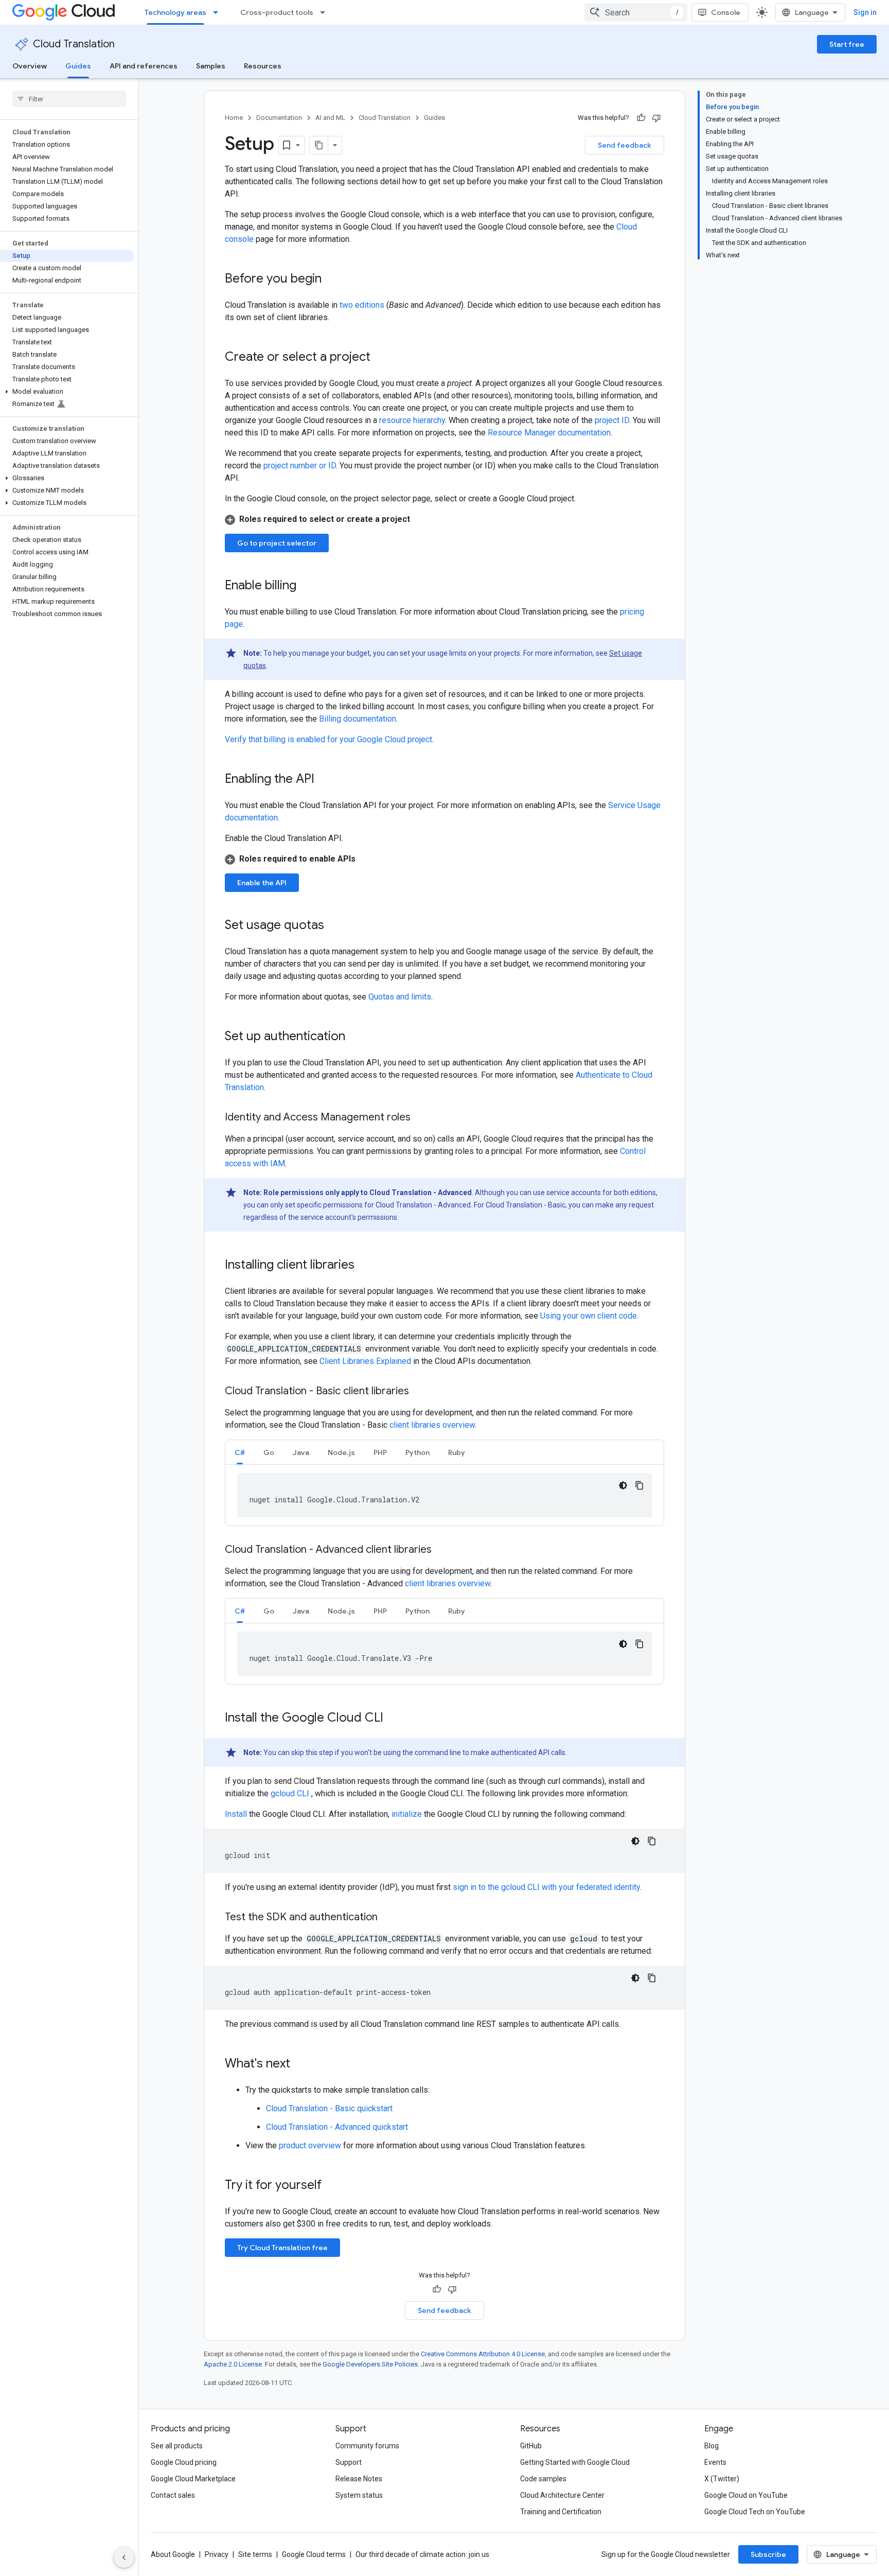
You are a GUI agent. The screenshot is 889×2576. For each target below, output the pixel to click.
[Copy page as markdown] (319, 145)
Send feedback (625, 145)
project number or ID (300, 466)
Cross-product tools (277, 12)
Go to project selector (277, 543)
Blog (712, 2446)
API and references (144, 66)
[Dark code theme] (623, 1485)
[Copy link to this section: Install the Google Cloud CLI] (394, 1719)
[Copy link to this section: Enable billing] (307, 586)
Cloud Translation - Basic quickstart (329, 2108)
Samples (211, 66)
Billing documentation (358, 719)
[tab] (240, 1452)
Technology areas (175, 12)
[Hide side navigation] (124, 2557)
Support (349, 2462)
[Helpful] (641, 118)
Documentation (279, 118)
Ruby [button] (457, 1452)
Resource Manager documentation (549, 433)
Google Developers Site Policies (370, 2364)
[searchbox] (69, 99)
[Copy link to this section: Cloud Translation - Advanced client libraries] (442, 1550)
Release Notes (359, 2479)
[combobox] (636, 12)
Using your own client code (589, 1316)
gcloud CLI (290, 1793)
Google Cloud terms (314, 2554)
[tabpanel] (444, 1495)
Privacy (217, 2554)
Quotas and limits (400, 997)
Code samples (543, 2479)
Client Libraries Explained (365, 1361)
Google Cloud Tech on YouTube (755, 2512)
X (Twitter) (722, 2479)
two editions (362, 305)
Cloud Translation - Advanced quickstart (337, 2127)
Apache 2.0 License (233, 2364)
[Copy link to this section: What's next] (300, 2064)
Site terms (255, 2554)
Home (234, 118)
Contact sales (173, 2495)
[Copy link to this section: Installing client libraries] (365, 1266)
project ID (612, 420)
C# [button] (240, 1452)
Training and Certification (561, 2512)
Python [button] (417, 1452)
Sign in (865, 12)
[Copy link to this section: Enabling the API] (325, 780)
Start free (847, 44)
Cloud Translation (74, 44)
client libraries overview (432, 1425)
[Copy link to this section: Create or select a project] (381, 358)
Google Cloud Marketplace (193, 2479)
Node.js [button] (341, 1452)
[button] (67, 392)
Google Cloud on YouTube (746, 2495)
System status (359, 2495)
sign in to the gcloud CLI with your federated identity (546, 1887)
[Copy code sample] (639, 1485)
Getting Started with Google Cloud (575, 2462)
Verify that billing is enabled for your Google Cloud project (328, 739)
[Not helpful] (656, 118)
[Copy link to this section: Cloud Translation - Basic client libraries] (419, 1392)
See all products (177, 2446)
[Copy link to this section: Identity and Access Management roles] (421, 1118)
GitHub (531, 2446)
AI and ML (330, 118)
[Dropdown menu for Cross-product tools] (326, 12)
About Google (173, 2554)
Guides (78, 66)
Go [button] (269, 1452)
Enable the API (262, 883)
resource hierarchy (412, 420)
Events (715, 2462)
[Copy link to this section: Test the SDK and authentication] (388, 1918)
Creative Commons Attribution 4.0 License (483, 2354)
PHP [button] (380, 1452)
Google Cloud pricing (184, 2462)
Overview (30, 66)
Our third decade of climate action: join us (422, 2554)
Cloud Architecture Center (562, 2495)
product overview (310, 2145)
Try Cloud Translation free (282, 2248)
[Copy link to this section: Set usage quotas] (334, 926)
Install (236, 1814)
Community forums (367, 2446)
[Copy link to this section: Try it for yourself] (335, 2186)
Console (726, 12)
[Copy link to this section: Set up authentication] (355, 1037)
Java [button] (301, 1452)
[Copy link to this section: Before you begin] (332, 279)
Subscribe (768, 2554)
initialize (407, 1814)
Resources (263, 66)
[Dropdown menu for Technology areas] (219, 12)
